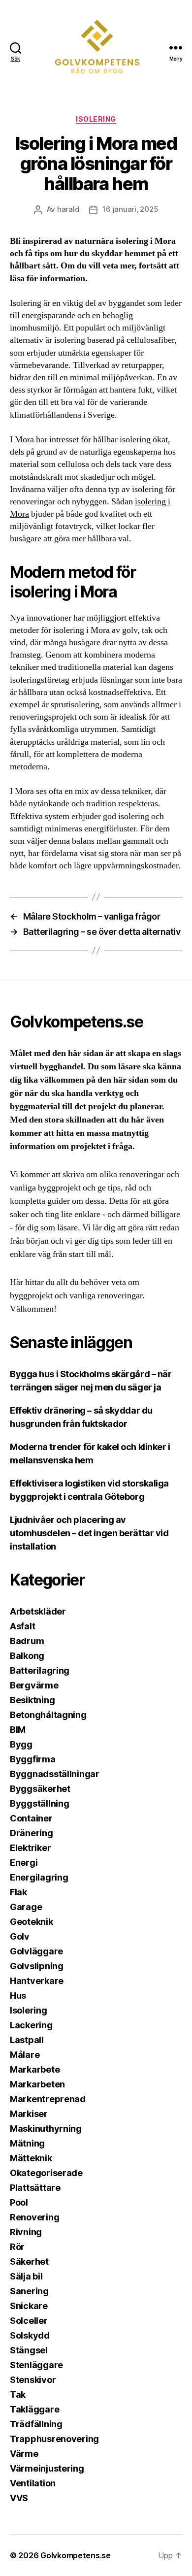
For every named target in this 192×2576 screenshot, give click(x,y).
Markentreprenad (48, 2099)
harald (68, 209)
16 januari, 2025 (130, 209)
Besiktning (32, 1700)
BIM (18, 1730)
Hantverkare (37, 1981)
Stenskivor (33, 2380)
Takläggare (34, 2409)
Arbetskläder (38, 1611)
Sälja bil (26, 2276)
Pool (19, 2202)
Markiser (29, 2114)
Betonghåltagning (48, 1715)
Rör (17, 2247)
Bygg (21, 1744)
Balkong (27, 1656)
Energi (24, 1863)
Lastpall (27, 2040)
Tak (18, 2394)
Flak (18, 1892)
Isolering (96, 119)
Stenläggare (36, 2365)
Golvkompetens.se (76, 2555)
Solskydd (30, 2335)
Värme (24, 2454)
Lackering (31, 2025)
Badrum (27, 1641)
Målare (25, 2055)
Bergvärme (34, 1685)
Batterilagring (40, 1670)
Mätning (27, 2143)
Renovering (34, 2217)
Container (31, 1818)
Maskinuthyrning (46, 2129)
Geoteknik (32, 1922)
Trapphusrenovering (54, 2439)
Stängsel (29, 2350)
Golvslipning (37, 1966)
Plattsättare (35, 2188)
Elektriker (30, 1848)
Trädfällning (36, 2424)
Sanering (29, 2291)
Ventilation (33, 2483)
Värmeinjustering (47, 2468)
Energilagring (39, 1877)
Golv (20, 1936)
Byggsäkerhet (40, 1789)
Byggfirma (33, 1759)
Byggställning (40, 1803)
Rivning (26, 2232)
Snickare (29, 2306)
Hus (18, 1996)
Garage (26, 1907)
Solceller (29, 2321)
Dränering (32, 1833)
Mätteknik (31, 2158)
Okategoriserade (46, 2173)
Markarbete (35, 2069)
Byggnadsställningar (55, 1774)
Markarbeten (37, 2084)
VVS (19, 2498)
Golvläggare (36, 1951)
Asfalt (22, 1626)
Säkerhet (29, 2262)
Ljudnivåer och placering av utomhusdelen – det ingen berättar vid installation (89, 1533)
